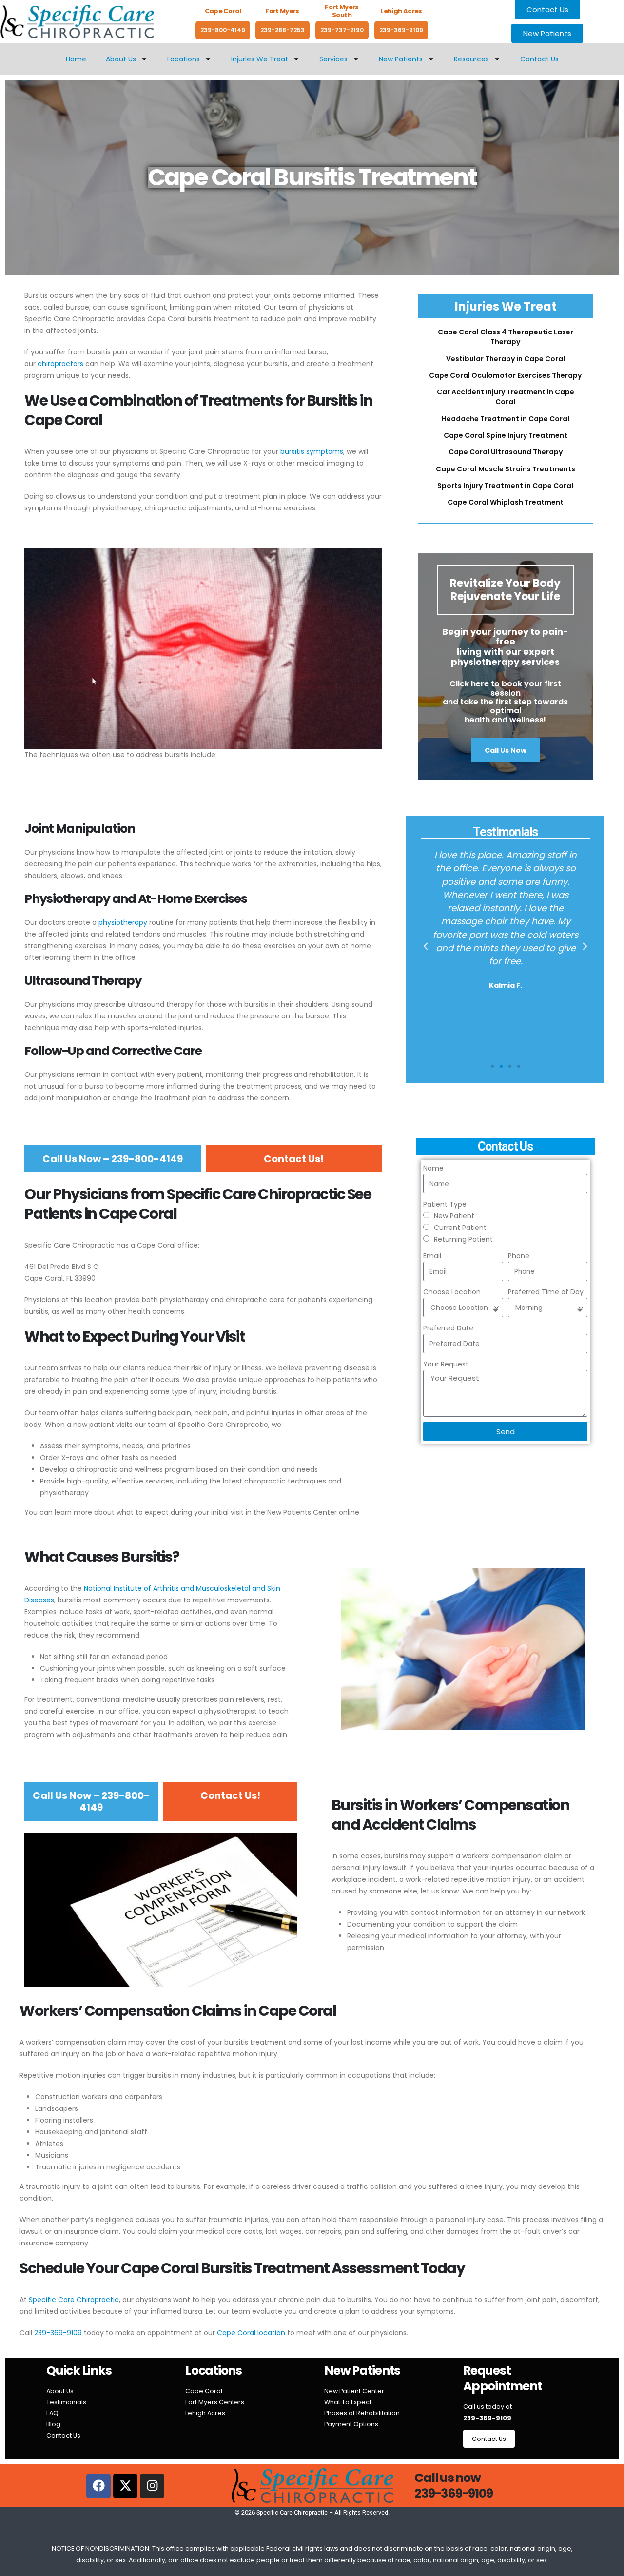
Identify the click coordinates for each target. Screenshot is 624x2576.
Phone (519, 1256)
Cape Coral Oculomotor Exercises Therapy (505, 375)
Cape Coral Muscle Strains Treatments (506, 469)
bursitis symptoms (312, 451)
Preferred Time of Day (546, 1292)
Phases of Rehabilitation (362, 2413)
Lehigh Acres (205, 2413)
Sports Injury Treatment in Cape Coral (505, 486)
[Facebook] (98, 2486)
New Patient (454, 1216)
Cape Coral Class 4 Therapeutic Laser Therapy (506, 337)
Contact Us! (294, 1159)
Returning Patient (463, 1239)
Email (432, 1256)
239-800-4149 (223, 30)
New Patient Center (354, 2391)
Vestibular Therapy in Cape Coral (506, 359)
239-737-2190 (342, 30)
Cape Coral (204, 2391)
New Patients (401, 59)
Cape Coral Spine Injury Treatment (506, 435)
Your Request (446, 1364)
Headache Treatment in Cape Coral (506, 419)
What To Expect (348, 2402)
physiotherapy (123, 922)
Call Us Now (506, 750)
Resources (471, 59)
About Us (121, 59)
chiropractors (60, 364)
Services (333, 59)
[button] (426, 946)
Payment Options (351, 2424)
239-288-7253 (283, 30)
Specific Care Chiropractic (74, 2300)
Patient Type (445, 1204)
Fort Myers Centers (215, 2402)
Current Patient (460, 1228)
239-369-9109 (401, 30)
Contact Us (539, 59)
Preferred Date (448, 1328)
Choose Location (452, 1292)
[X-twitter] (125, 2486)
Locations (184, 59)
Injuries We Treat (260, 59)
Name (433, 1168)
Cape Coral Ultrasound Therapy (506, 452)
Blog (53, 2424)
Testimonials (66, 2402)
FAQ (52, 2413)
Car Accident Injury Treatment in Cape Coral (506, 397)
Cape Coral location (251, 2333)
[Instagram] (152, 2486)
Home (76, 59)
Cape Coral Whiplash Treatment (506, 502)
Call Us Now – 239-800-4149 (113, 1159)
